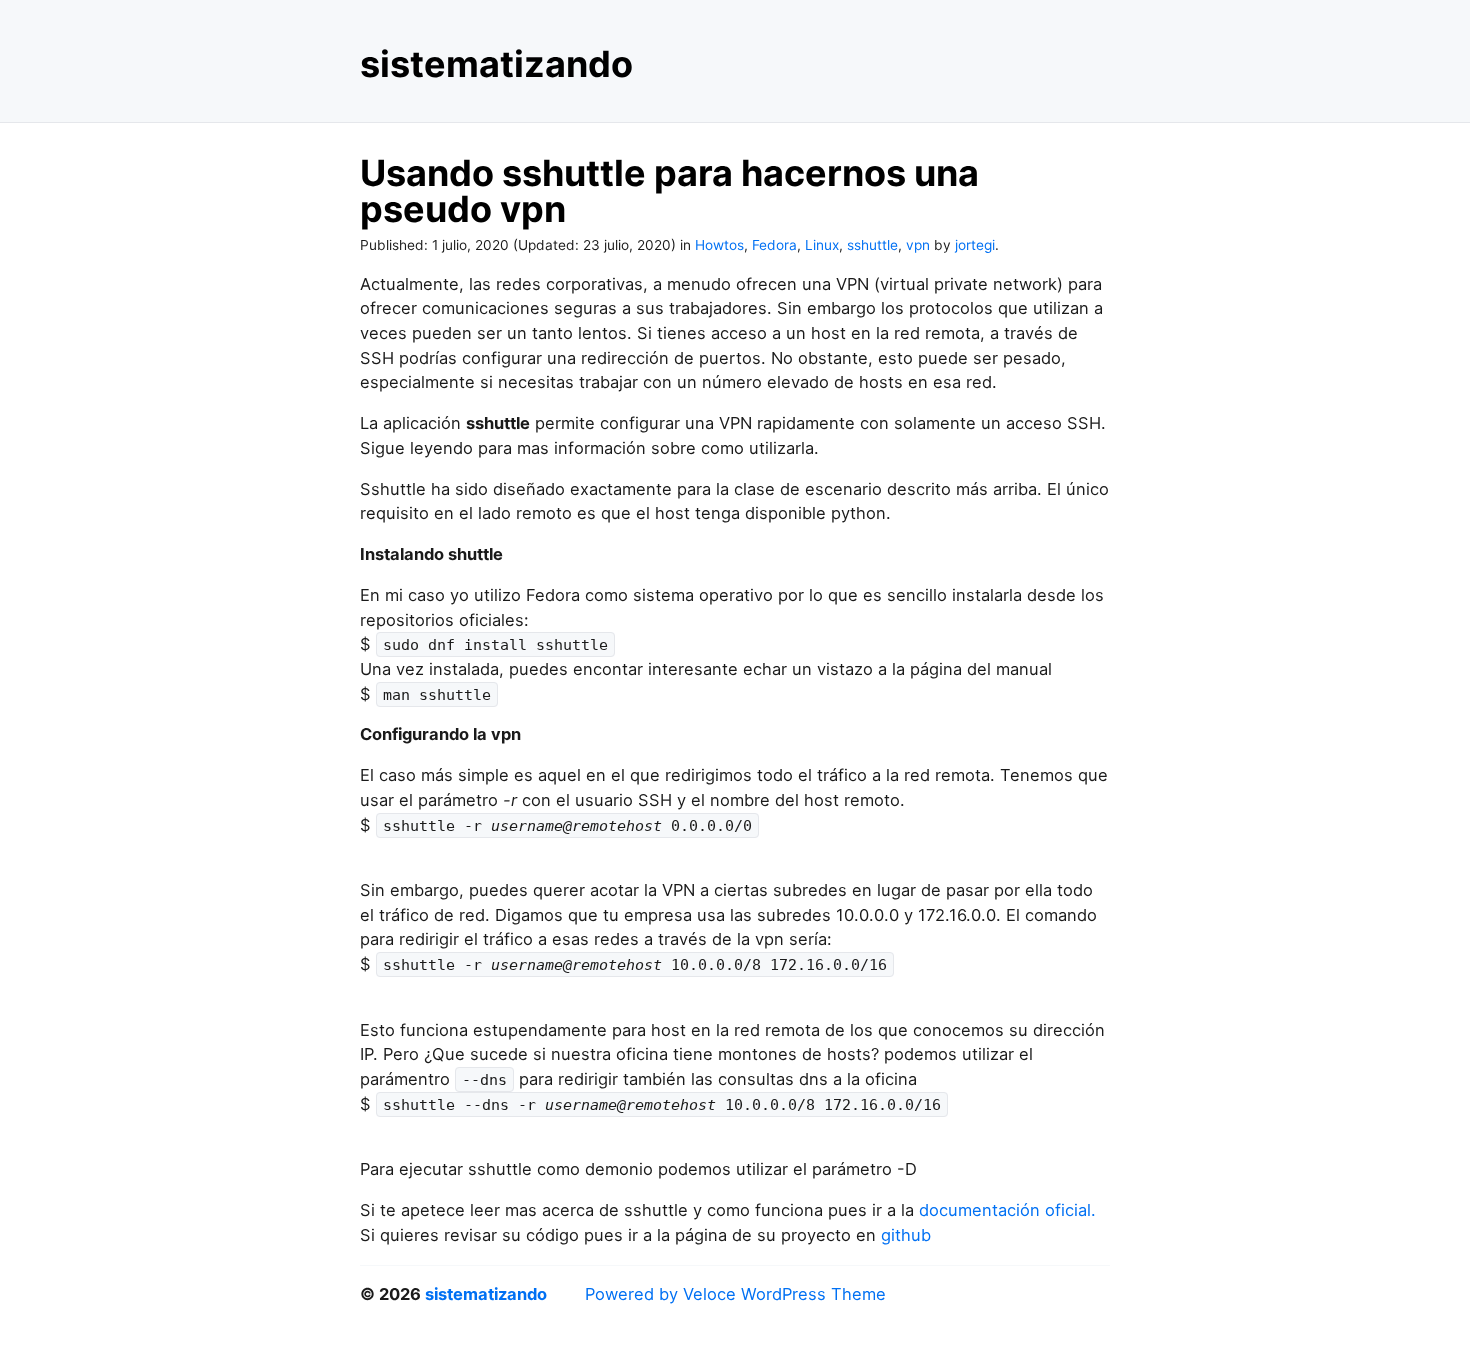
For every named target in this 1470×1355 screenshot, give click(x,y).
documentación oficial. (1007, 1210)
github (906, 1235)
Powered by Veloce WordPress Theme (735, 1294)
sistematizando (496, 64)
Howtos (719, 245)
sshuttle (872, 245)
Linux (822, 245)
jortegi (975, 245)
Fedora (774, 245)
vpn (918, 245)
